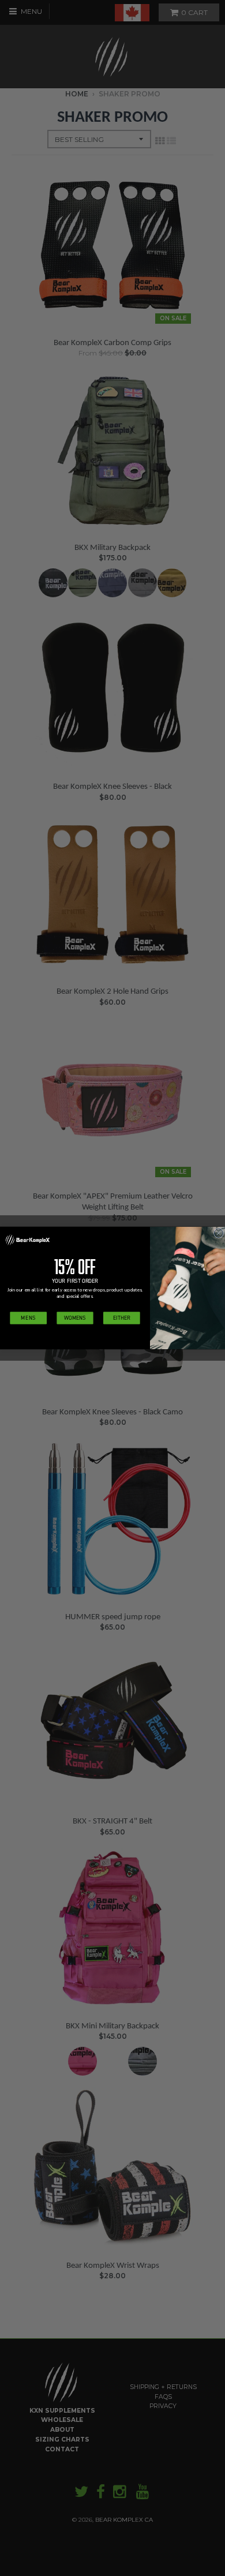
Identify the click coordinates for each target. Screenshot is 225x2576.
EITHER (121, 1318)
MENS (28, 1318)
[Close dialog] (218, 1233)
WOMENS (75, 1318)
